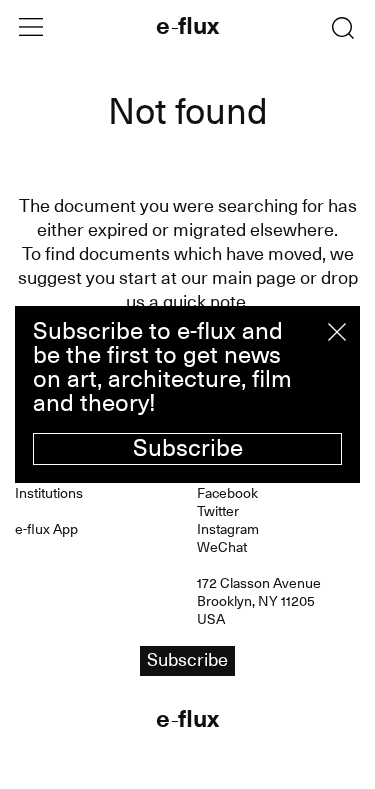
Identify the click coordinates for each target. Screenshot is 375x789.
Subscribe (188, 448)
